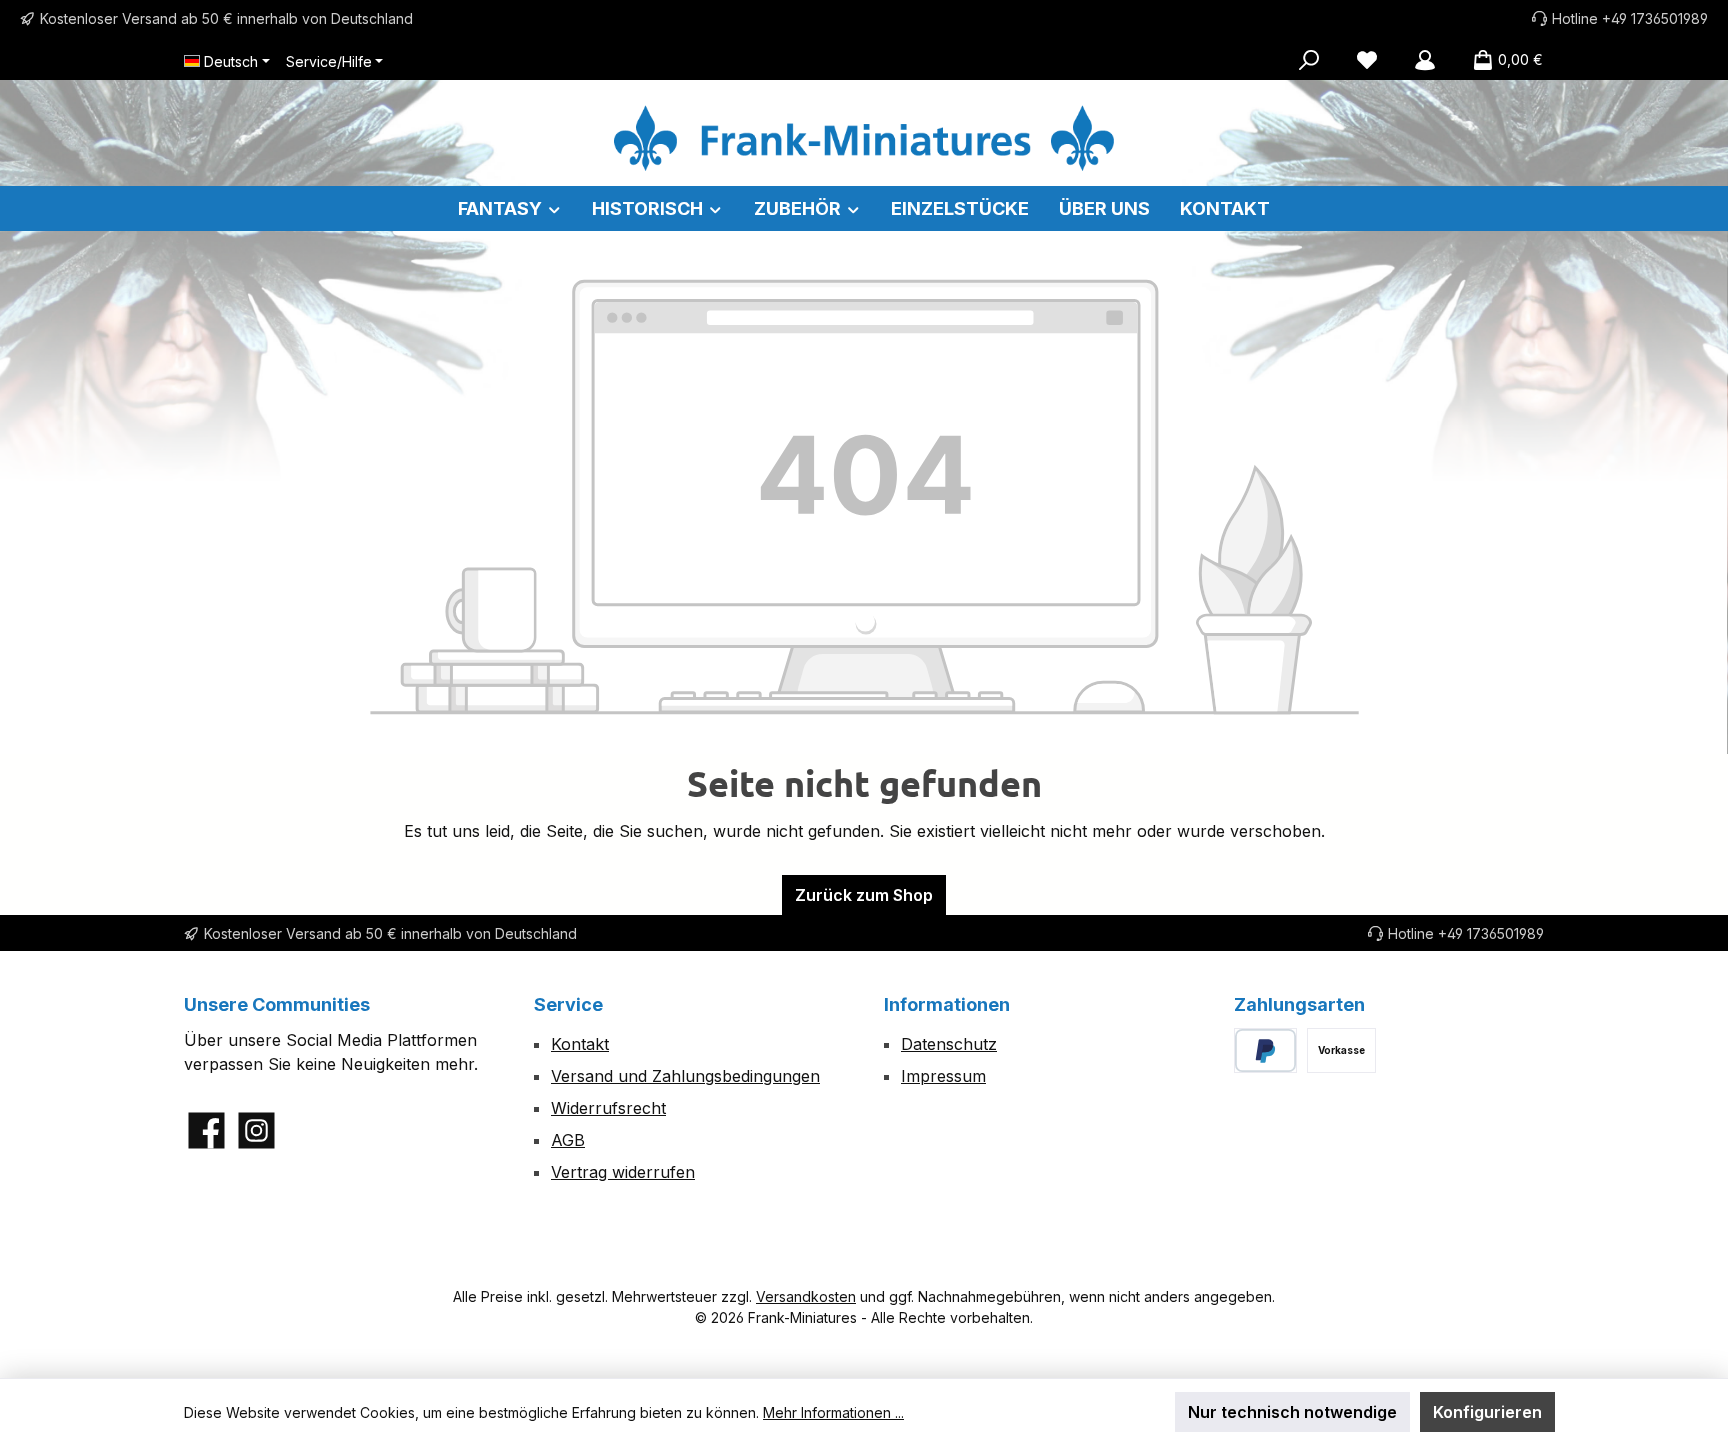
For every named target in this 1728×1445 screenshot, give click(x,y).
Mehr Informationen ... (833, 1412)
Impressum (943, 1076)
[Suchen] (1309, 60)
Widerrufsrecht (608, 1108)
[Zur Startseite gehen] (864, 138)
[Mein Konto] (1425, 60)
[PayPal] (1265, 1050)
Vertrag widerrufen (623, 1172)
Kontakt (580, 1044)
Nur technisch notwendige (1292, 1412)
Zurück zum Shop (864, 895)
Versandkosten (806, 1296)
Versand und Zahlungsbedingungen (685, 1076)
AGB (568, 1140)
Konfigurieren (1487, 1412)
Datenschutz (949, 1044)
